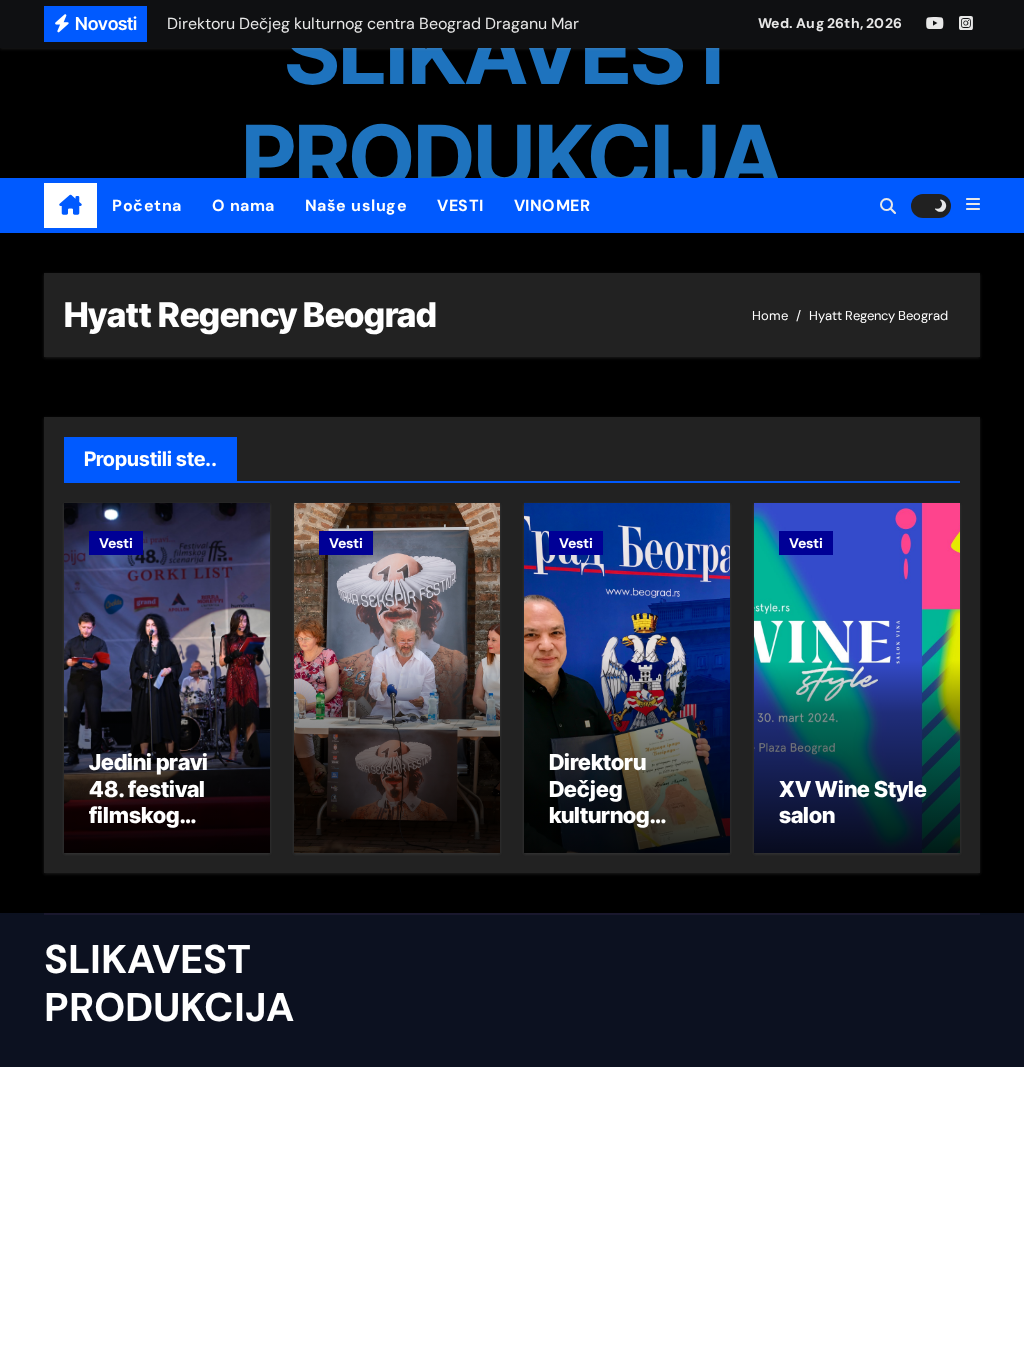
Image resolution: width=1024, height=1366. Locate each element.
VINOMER (552, 205)
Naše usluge (356, 205)
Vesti (116, 543)
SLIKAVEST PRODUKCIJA (512, 104)
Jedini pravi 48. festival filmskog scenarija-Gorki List (148, 815)
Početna (147, 205)
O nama (243, 205)
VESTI (460, 205)
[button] (973, 205)
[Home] (70, 206)
